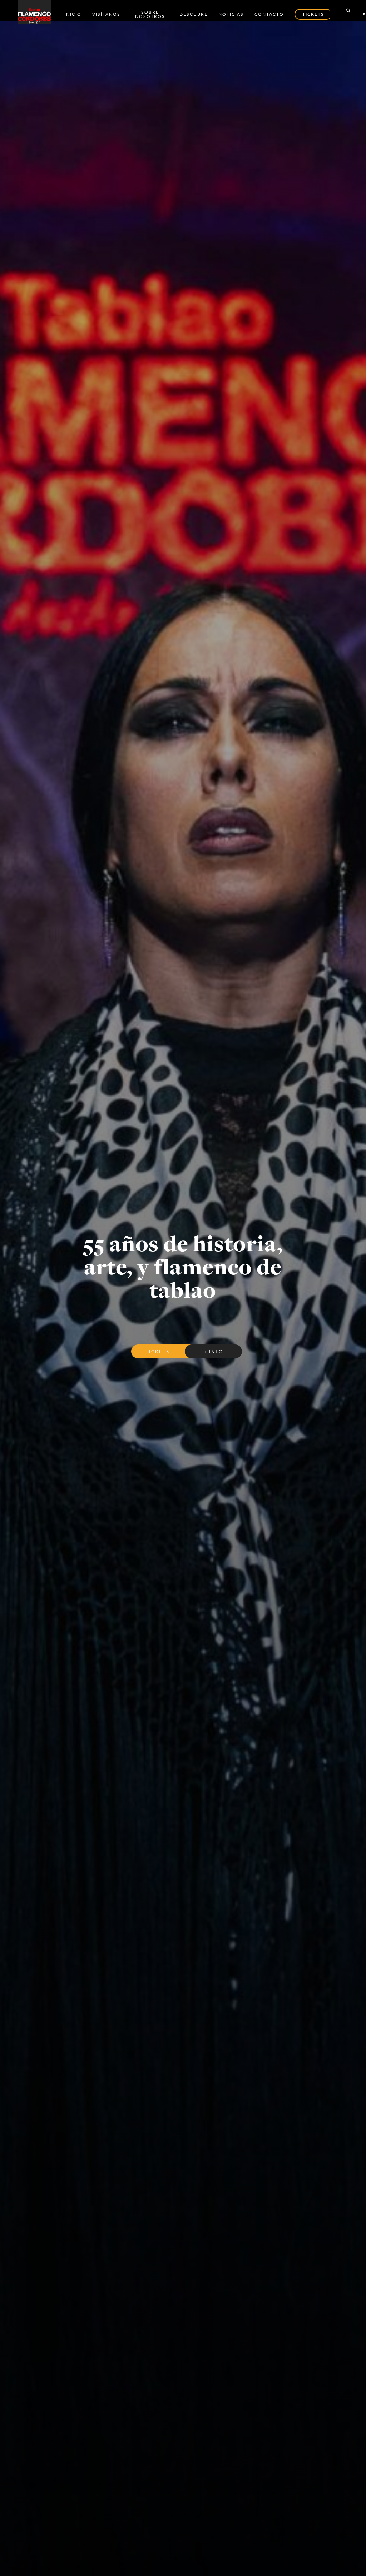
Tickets (157, 1343)
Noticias (231, 14)
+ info (213, 1343)
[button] (162, 2558)
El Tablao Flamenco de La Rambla (183, 1264)
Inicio (73, 14)
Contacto (269, 14)
